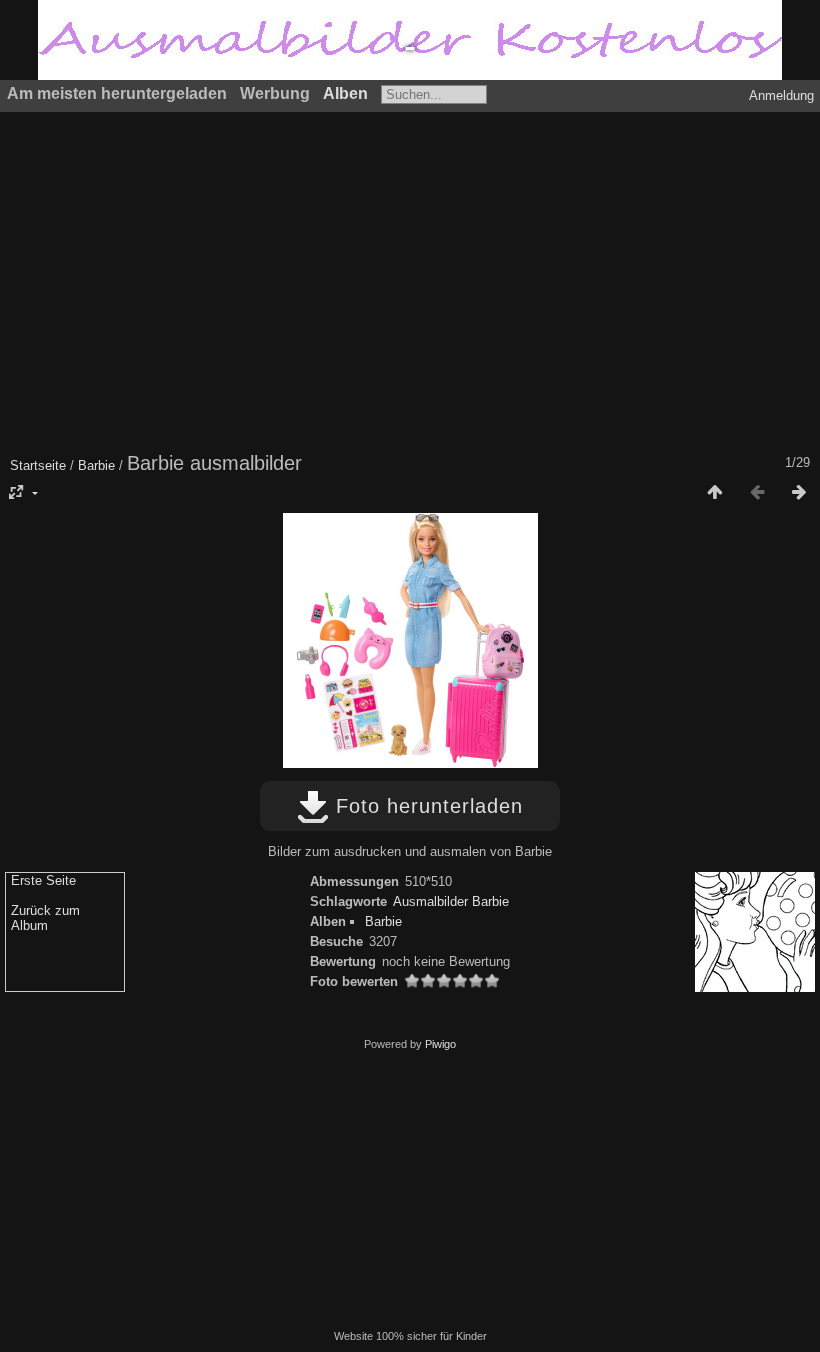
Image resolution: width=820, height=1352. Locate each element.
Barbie (96, 465)
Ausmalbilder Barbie (451, 901)
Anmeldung (781, 95)
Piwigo (440, 1044)
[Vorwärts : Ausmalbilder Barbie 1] (799, 493)
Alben (345, 93)
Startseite (38, 465)
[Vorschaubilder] (715, 493)
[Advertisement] (410, 280)
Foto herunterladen (426, 806)
